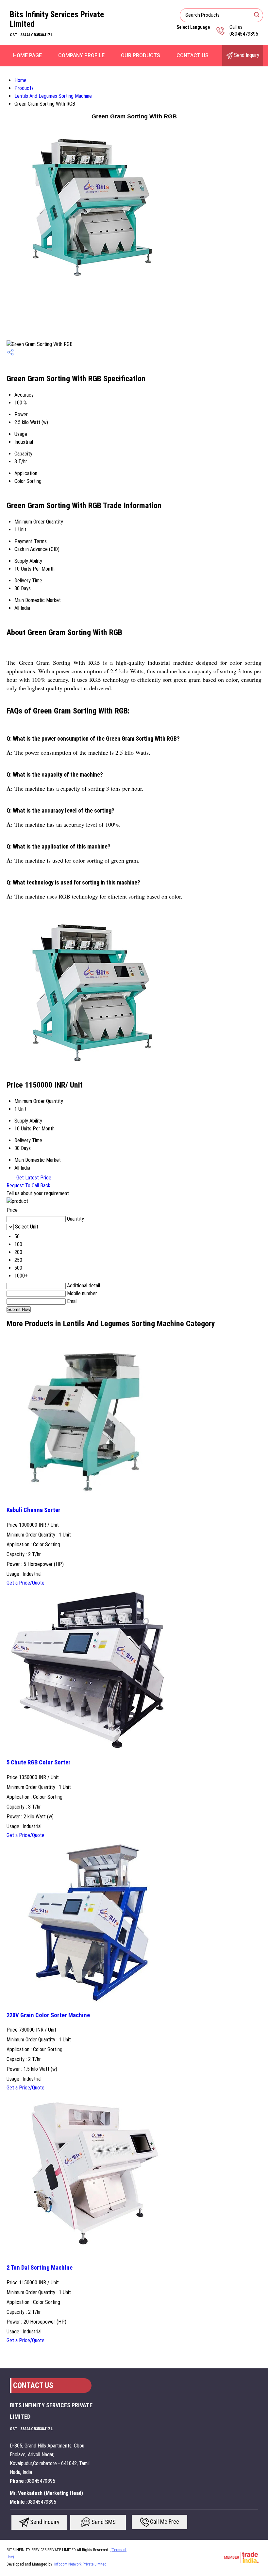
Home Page (27, 55)
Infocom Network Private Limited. (81, 2564)
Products (24, 88)
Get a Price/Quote (25, 1583)
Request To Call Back (28, 1185)
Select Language (193, 27)
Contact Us (193, 55)
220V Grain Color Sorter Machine (48, 2015)
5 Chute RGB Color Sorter (39, 1762)
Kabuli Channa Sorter (33, 1510)
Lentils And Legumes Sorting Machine (53, 96)
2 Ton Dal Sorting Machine (40, 2268)
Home (20, 80)
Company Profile (81, 55)
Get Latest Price (33, 1178)
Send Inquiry (246, 55)
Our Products (141, 55)
